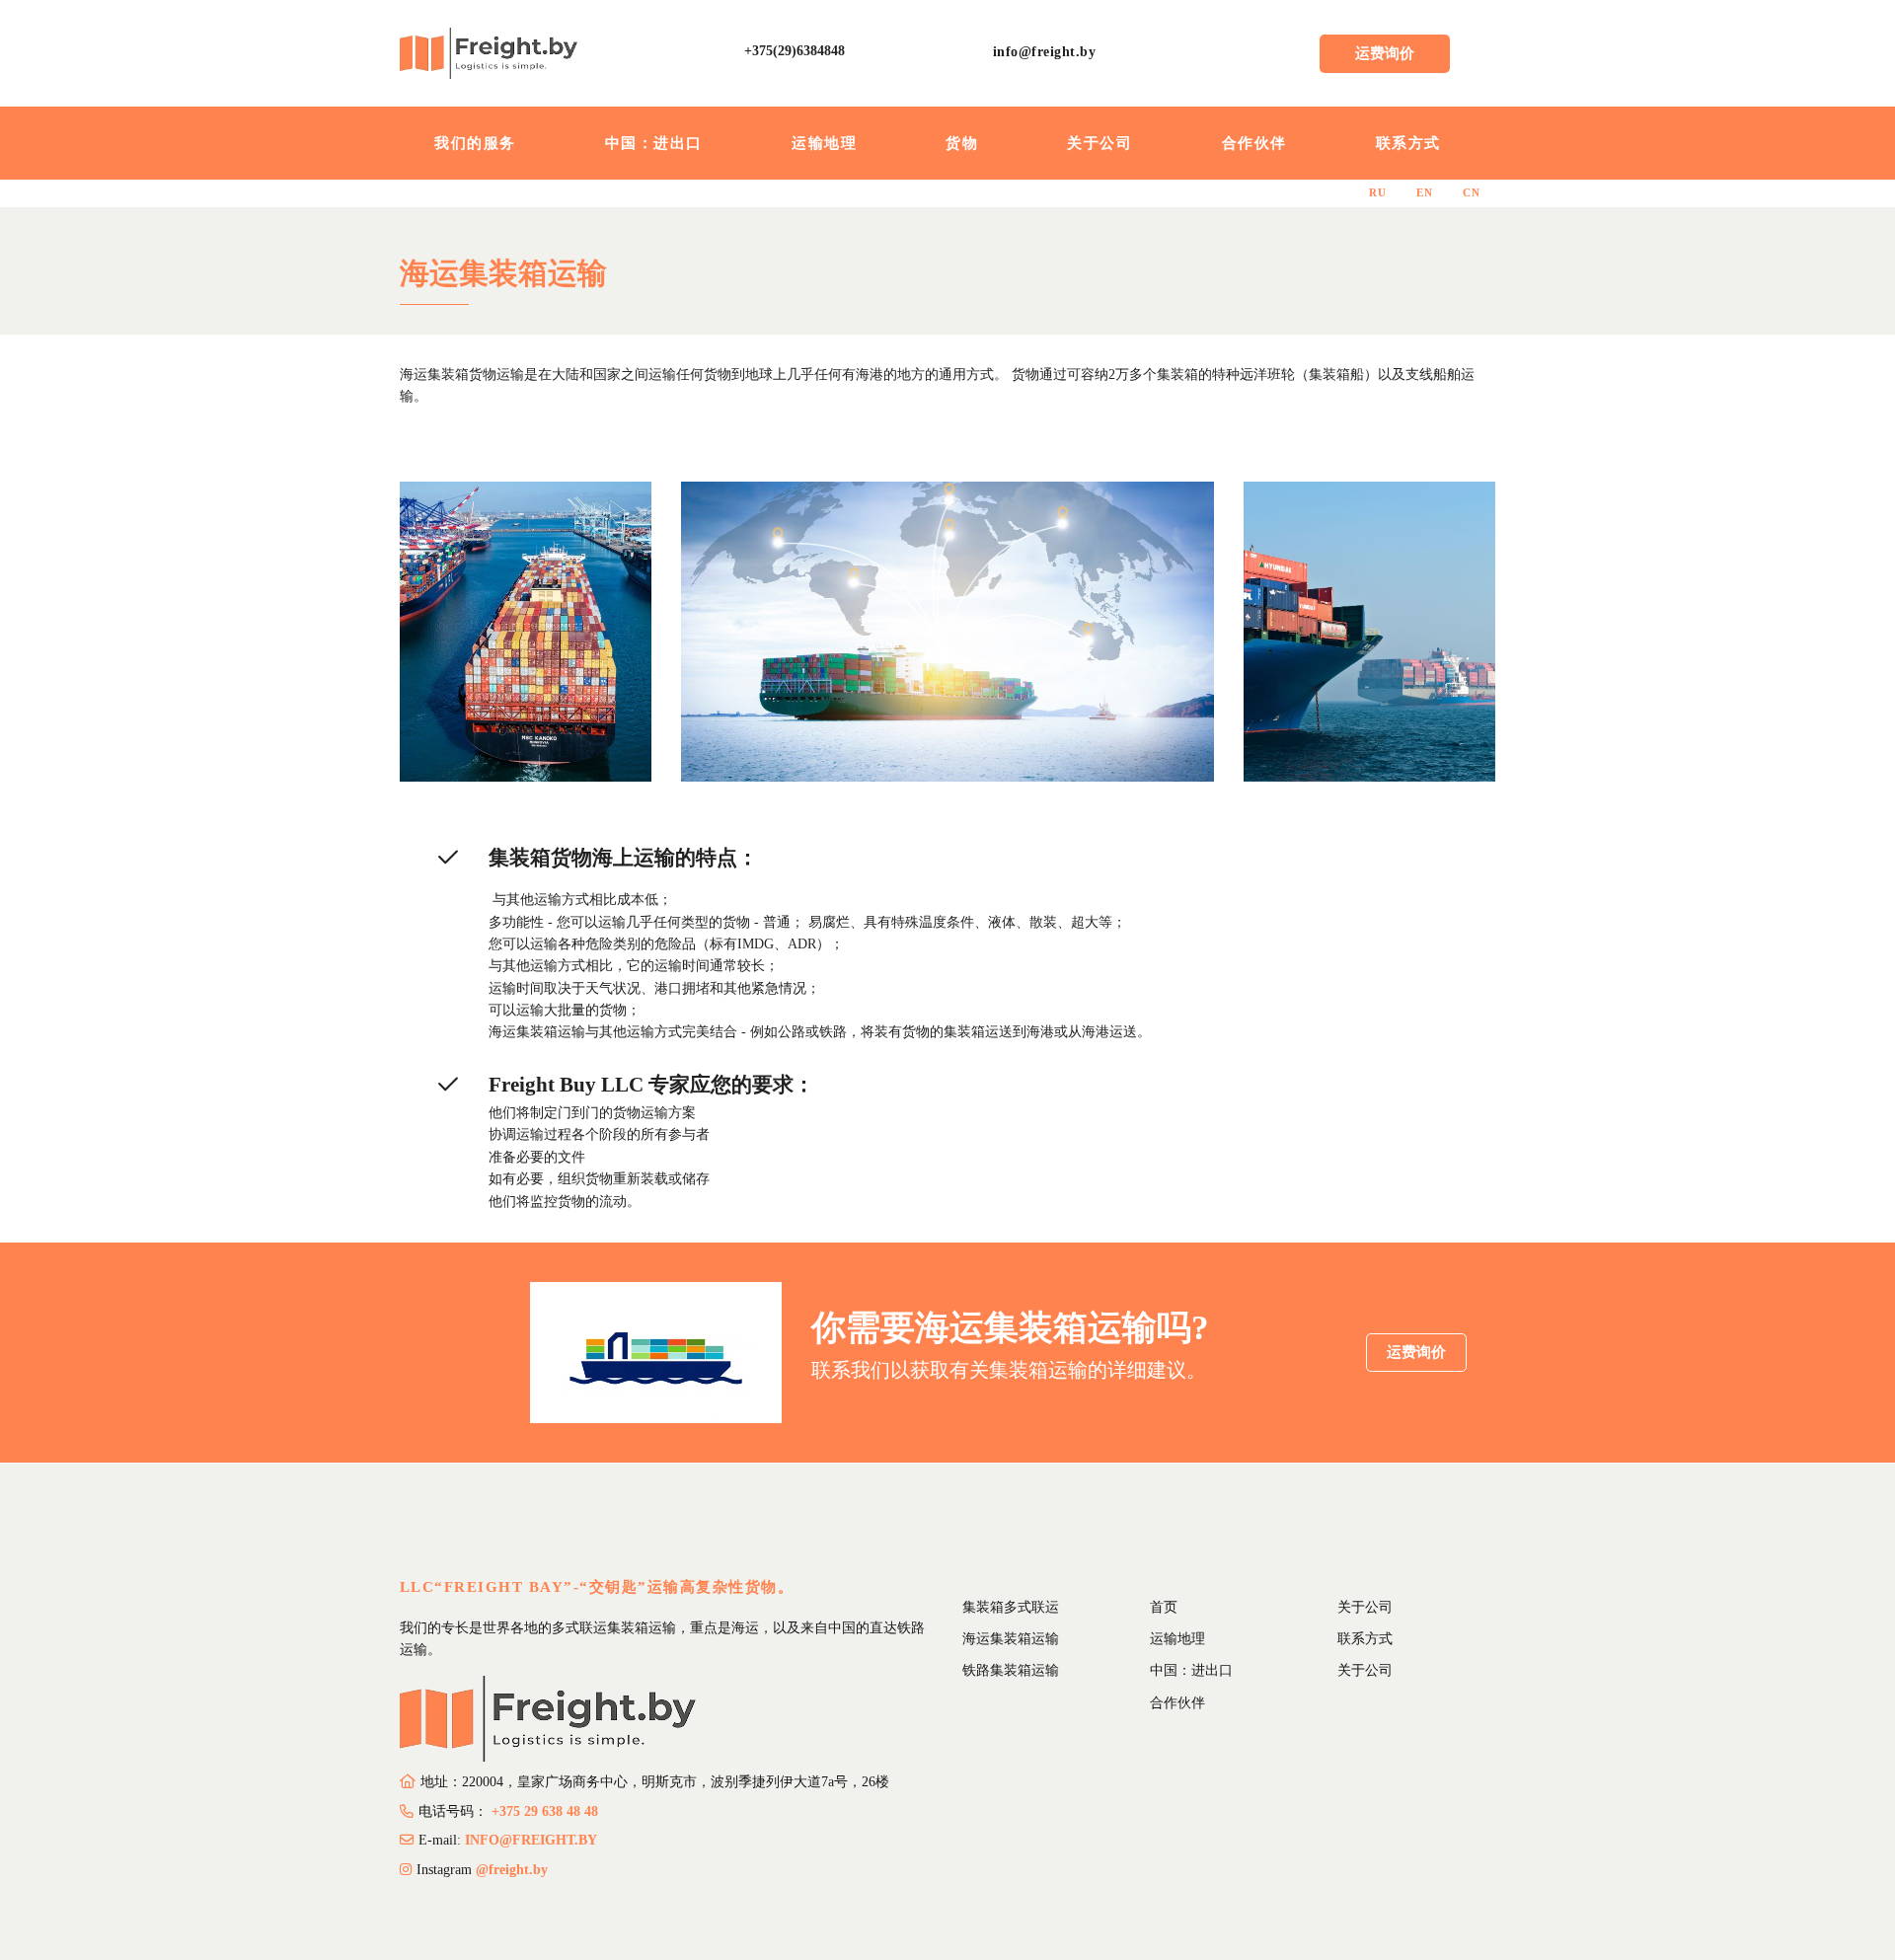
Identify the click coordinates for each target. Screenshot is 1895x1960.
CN (1472, 193)
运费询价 (1385, 53)
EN (1425, 193)
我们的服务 (475, 143)
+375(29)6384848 (795, 51)
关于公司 (1099, 143)
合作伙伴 (1254, 143)
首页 (1164, 1607)
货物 (962, 143)
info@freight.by (1045, 52)
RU (1378, 193)
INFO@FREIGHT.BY (531, 1840)
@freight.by (512, 1870)
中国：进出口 (654, 143)
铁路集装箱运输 (1011, 1670)
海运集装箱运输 (1011, 1639)
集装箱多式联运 (1011, 1607)
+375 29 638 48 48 (545, 1811)
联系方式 (1408, 143)
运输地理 (824, 143)
